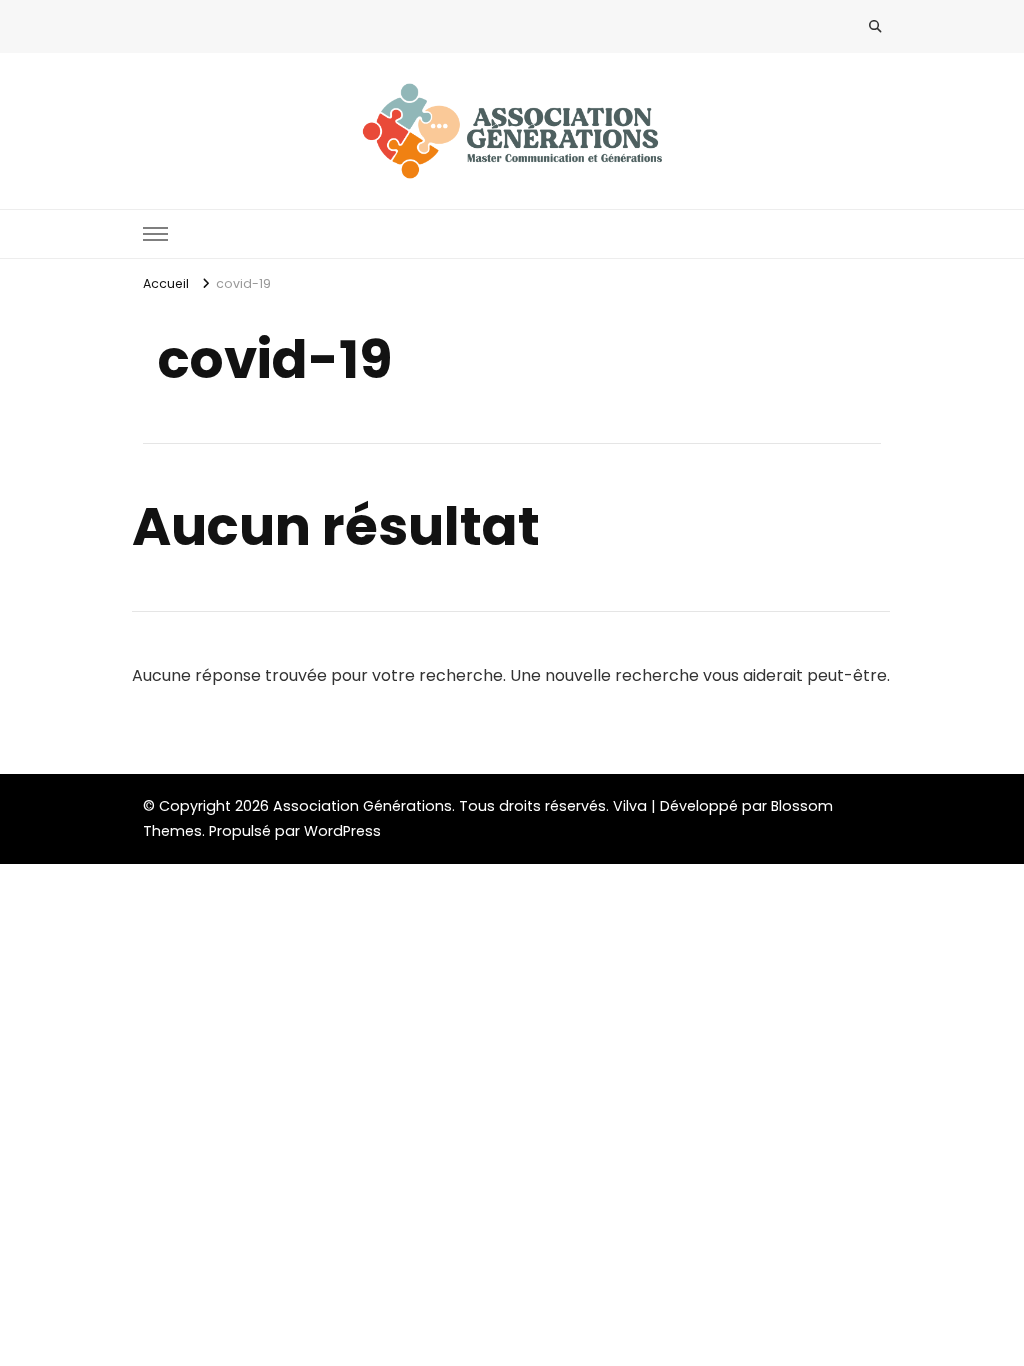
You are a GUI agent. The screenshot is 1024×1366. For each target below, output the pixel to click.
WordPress (342, 831)
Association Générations (362, 806)
